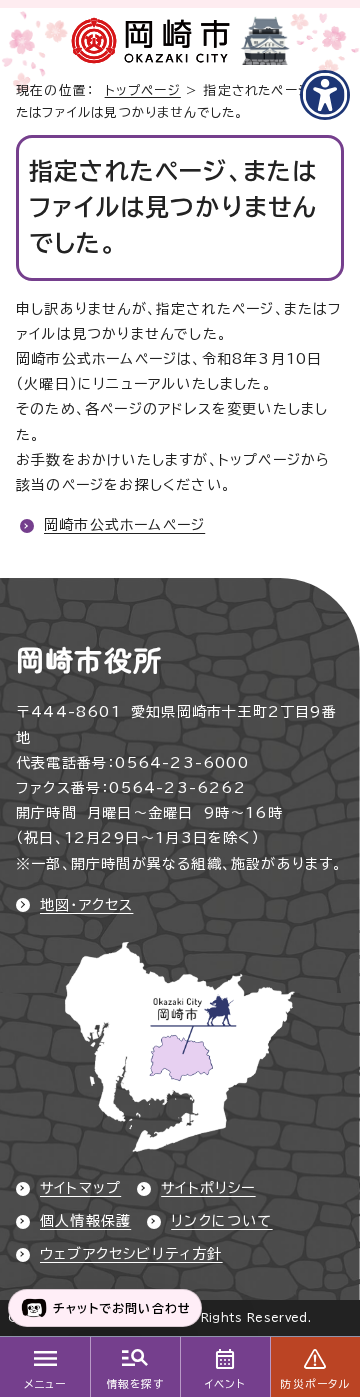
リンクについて (221, 1221)
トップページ (143, 90)
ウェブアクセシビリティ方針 (131, 1254)
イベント (225, 1384)
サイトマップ (80, 1188)
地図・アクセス (86, 905)
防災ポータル (314, 1384)
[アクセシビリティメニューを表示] (325, 95)
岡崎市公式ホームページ (124, 525)
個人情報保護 (85, 1221)
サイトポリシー (208, 1188)
